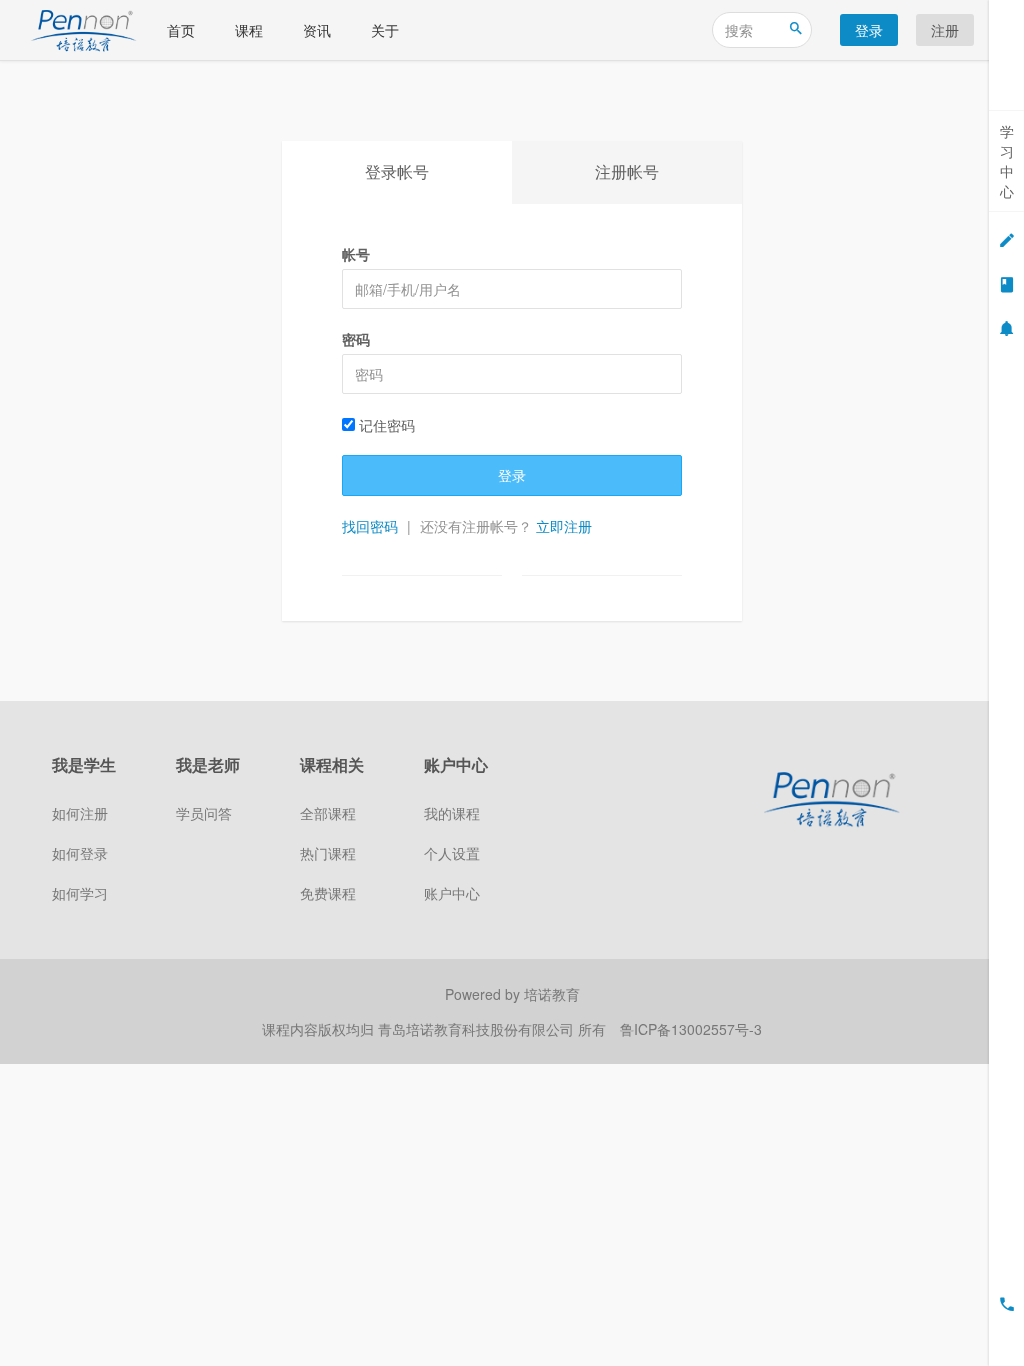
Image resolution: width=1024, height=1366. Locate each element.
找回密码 (370, 526)
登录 (869, 30)
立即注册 (564, 526)
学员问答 (204, 813)
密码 (356, 339)
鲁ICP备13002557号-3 (691, 1029)
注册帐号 (627, 171)
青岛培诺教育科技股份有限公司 (478, 1029)
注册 (945, 30)
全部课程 (328, 813)
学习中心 (1007, 161)
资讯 (317, 30)
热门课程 (328, 853)
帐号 (356, 254)
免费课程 (328, 893)
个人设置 (452, 853)
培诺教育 (552, 994)
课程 (249, 30)
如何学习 (80, 893)
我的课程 (452, 813)
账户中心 (452, 893)
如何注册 (80, 813)
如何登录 (80, 853)
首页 (181, 30)
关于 (385, 30)
